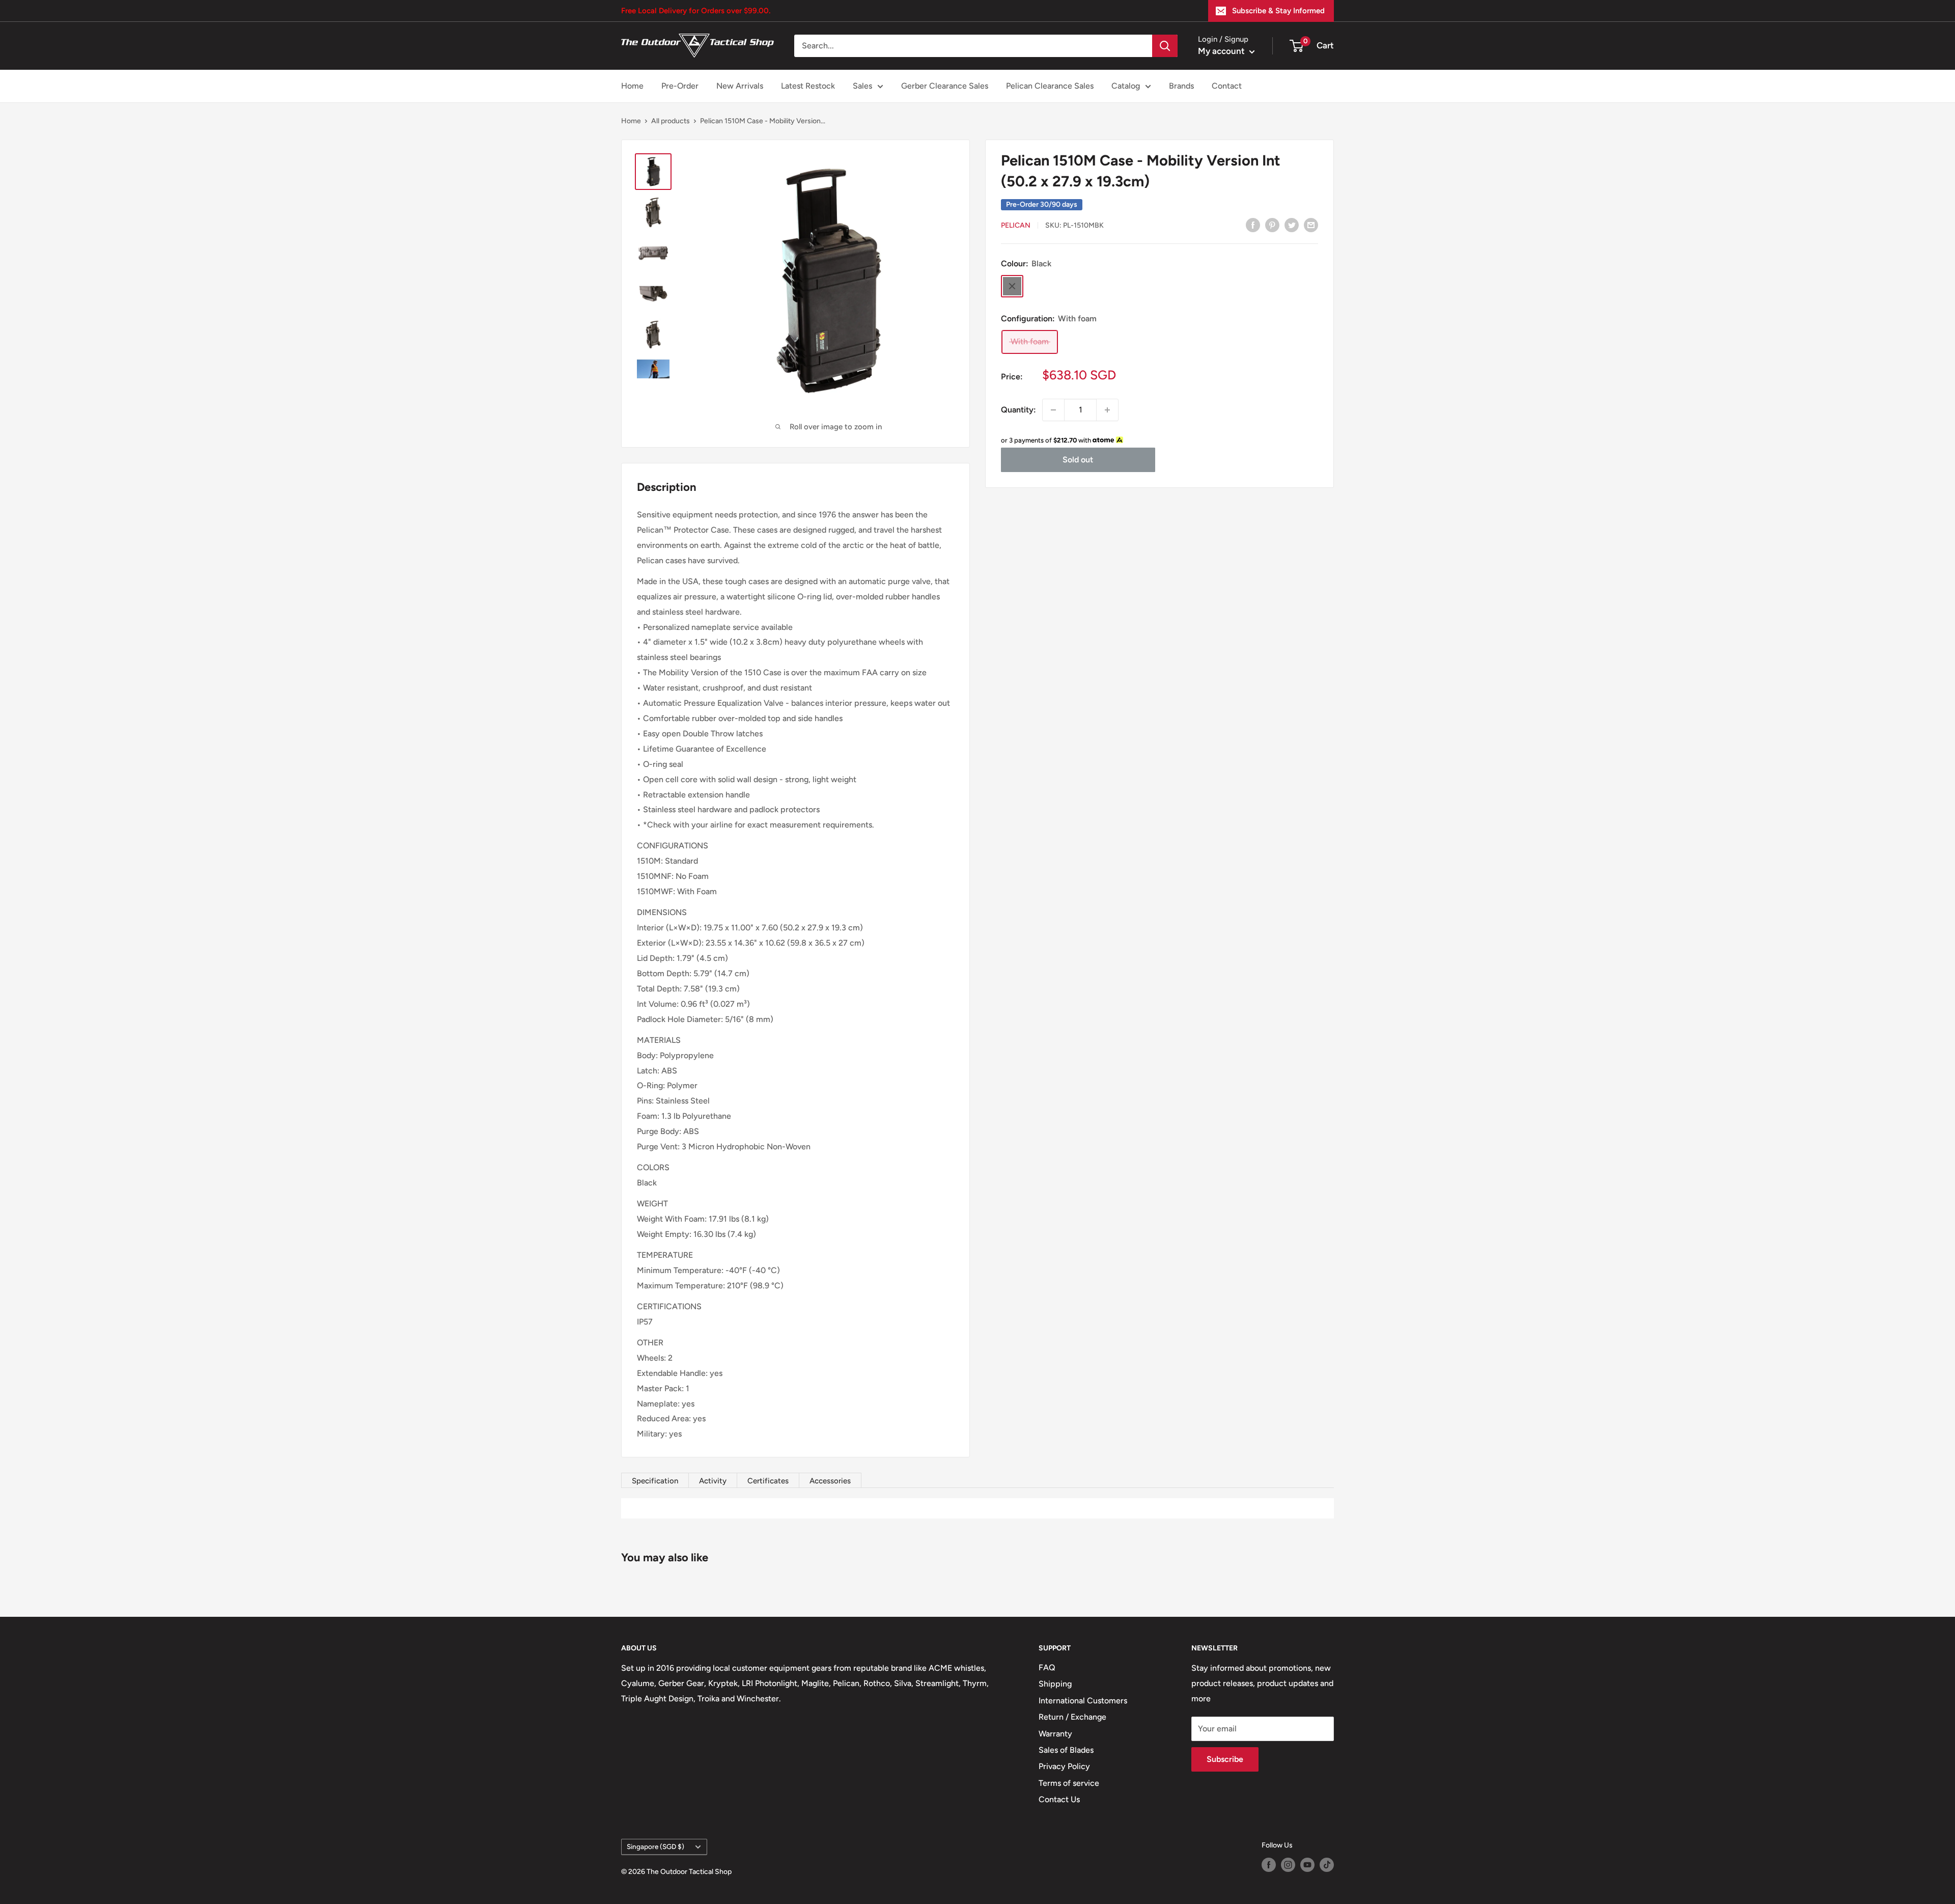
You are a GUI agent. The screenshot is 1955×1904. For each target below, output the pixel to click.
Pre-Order (680, 86)
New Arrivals (740, 86)
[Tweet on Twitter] (1292, 225)
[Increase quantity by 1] (1107, 410)
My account (1222, 51)
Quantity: (1018, 410)
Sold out (1078, 460)
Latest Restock (808, 86)
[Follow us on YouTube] (1307, 1865)
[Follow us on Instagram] (1288, 1865)
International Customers (1083, 1701)
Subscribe (1225, 1759)
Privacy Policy (1064, 1766)
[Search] (1165, 46)
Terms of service (1069, 1783)
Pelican (1016, 225)
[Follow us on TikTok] (1327, 1865)
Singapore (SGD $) (655, 1846)
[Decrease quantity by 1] (1053, 410)
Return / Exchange (1072, 1717)
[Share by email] (1311, 225)
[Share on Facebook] (1253, 225)
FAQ (1047, 1667)
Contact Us (1059, 1799)
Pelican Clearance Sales (1050, 86)
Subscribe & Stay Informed (1278, 11)
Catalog (1126, 86)
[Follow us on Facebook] (1269, 1865)
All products (671, 121)
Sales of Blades (1066, 1750)
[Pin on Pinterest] (1272, 225)
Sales (862, 86)
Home (632, 86)
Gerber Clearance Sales (945, 86)
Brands (1181, 86)
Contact (1227, 86)
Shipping (1055, 1684)
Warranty (1055, 1734)
